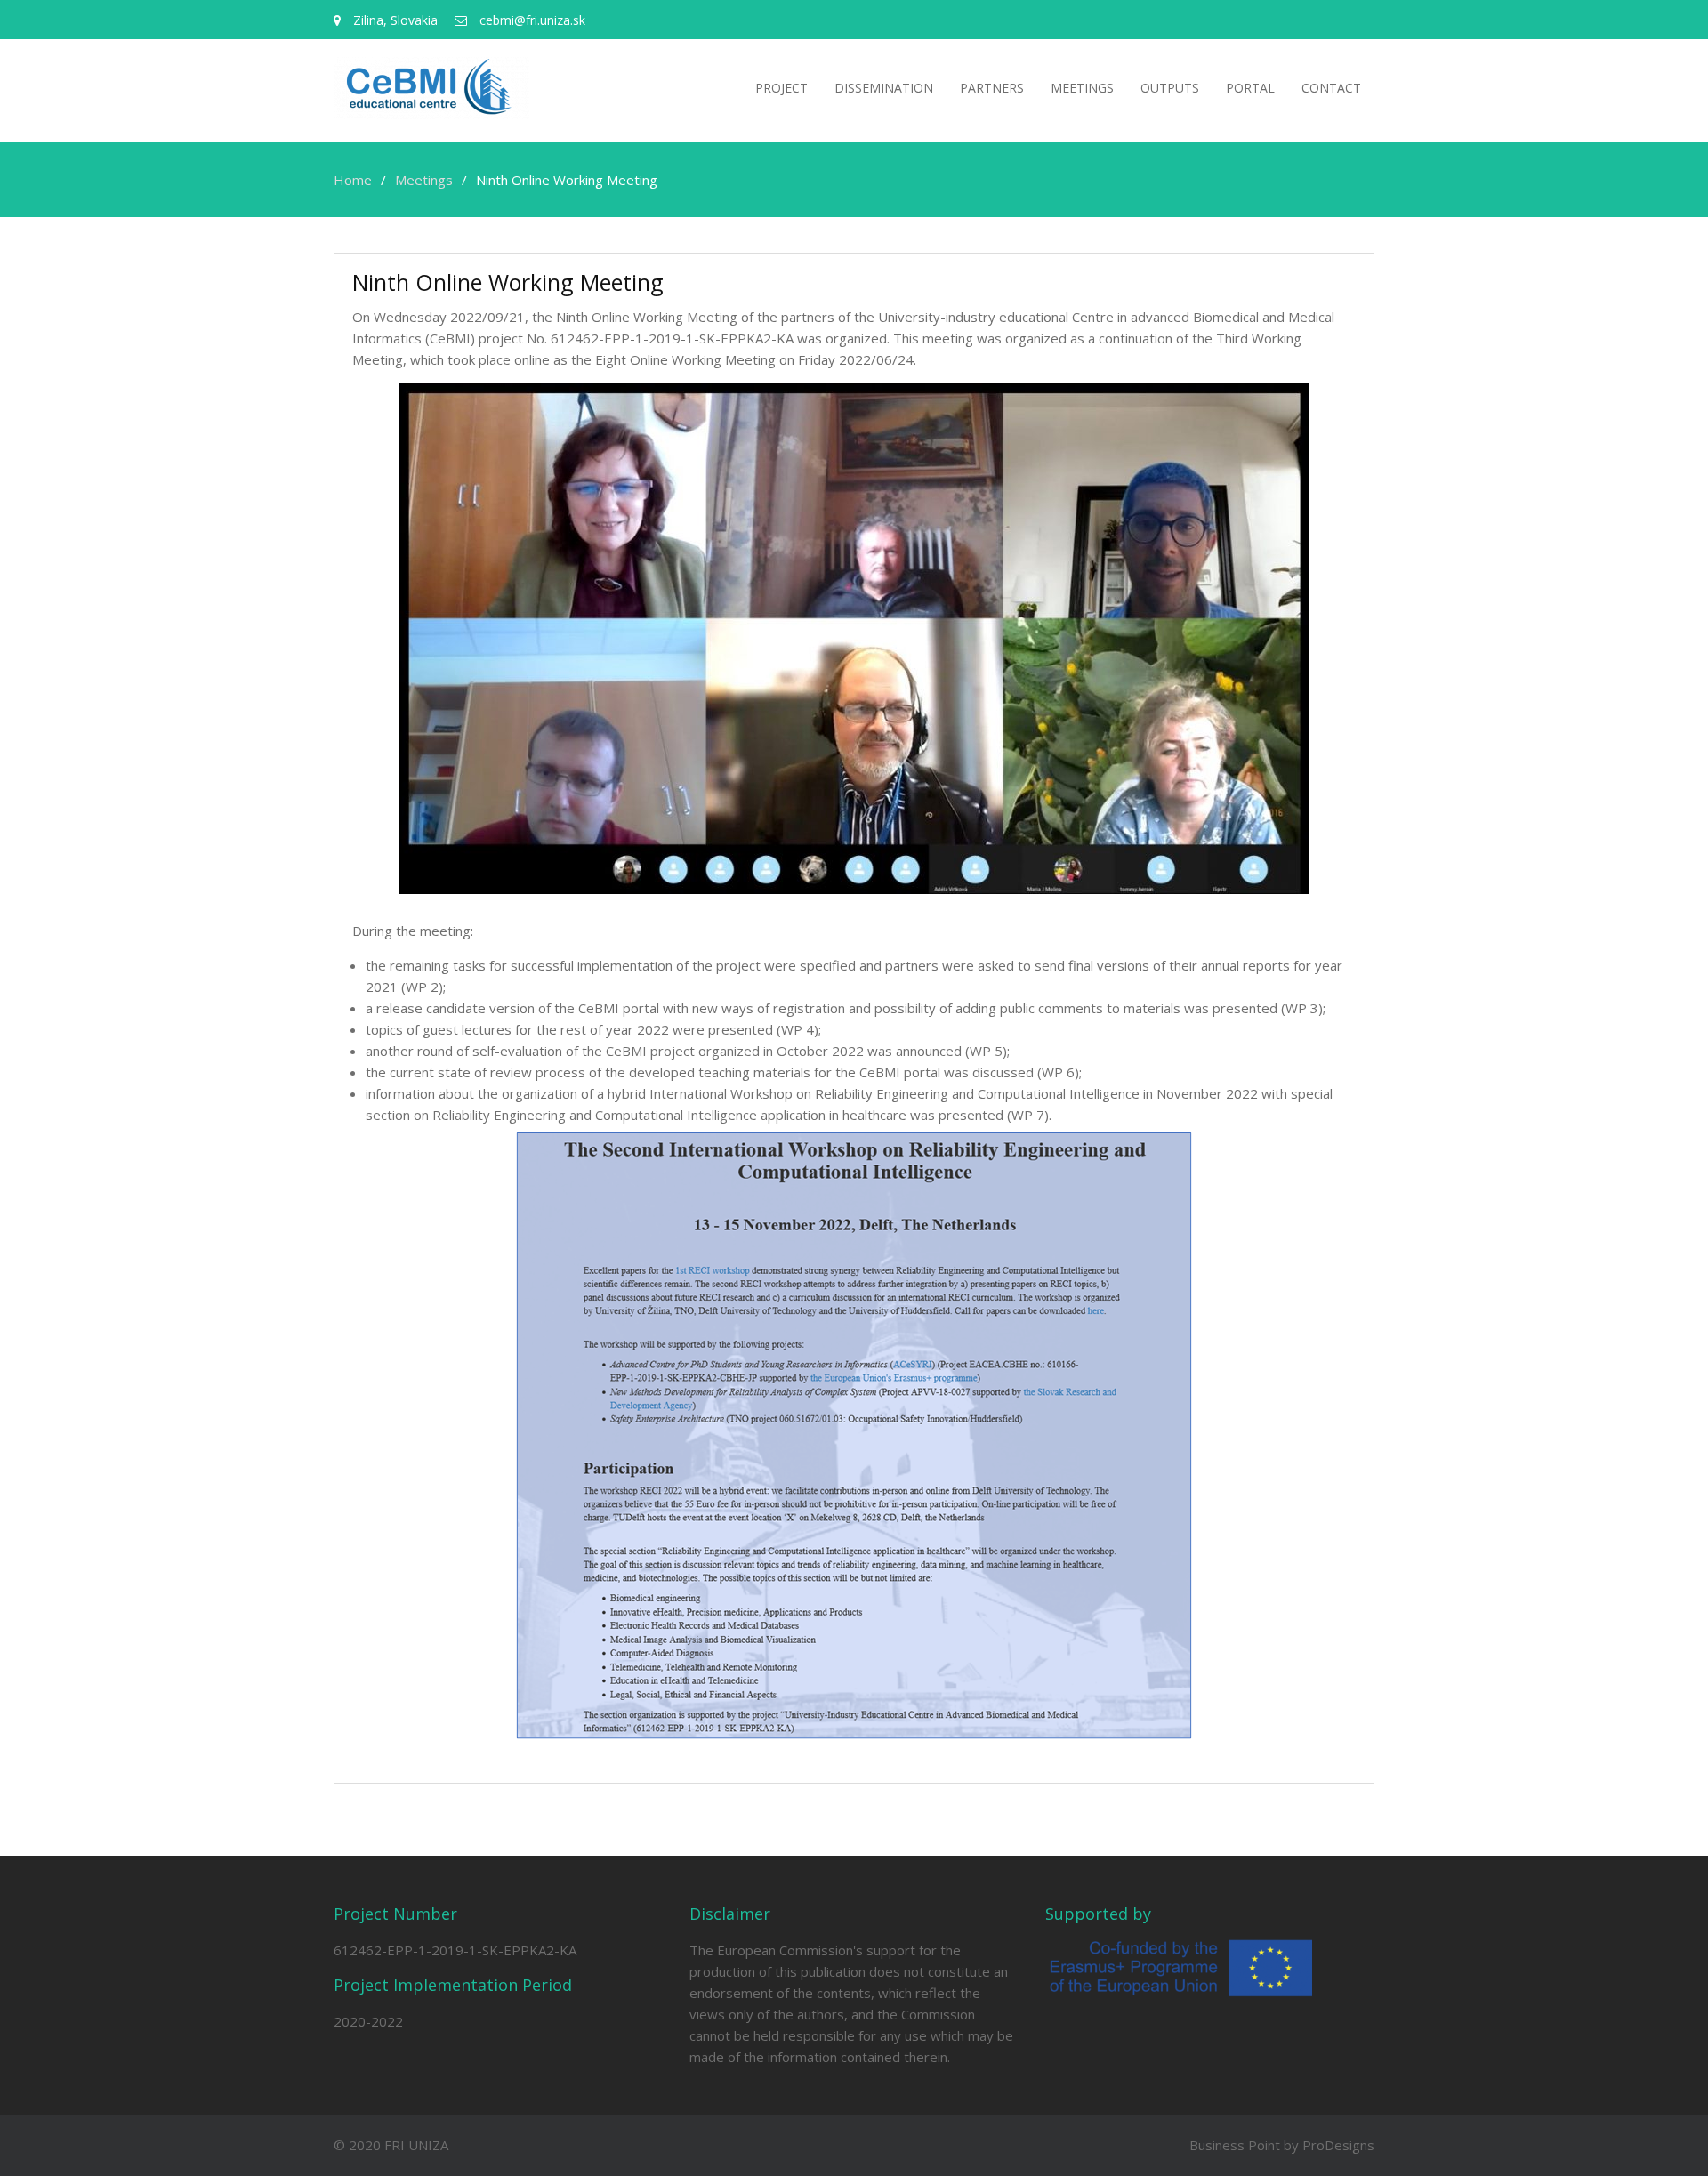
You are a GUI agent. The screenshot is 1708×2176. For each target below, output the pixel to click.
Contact (1331, 88)
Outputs (1170, 88)
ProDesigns (1338, 2145)
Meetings (1082, 88)
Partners (992, 88)
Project (781, 88)
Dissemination (884, 88)
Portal (1250, 88)
